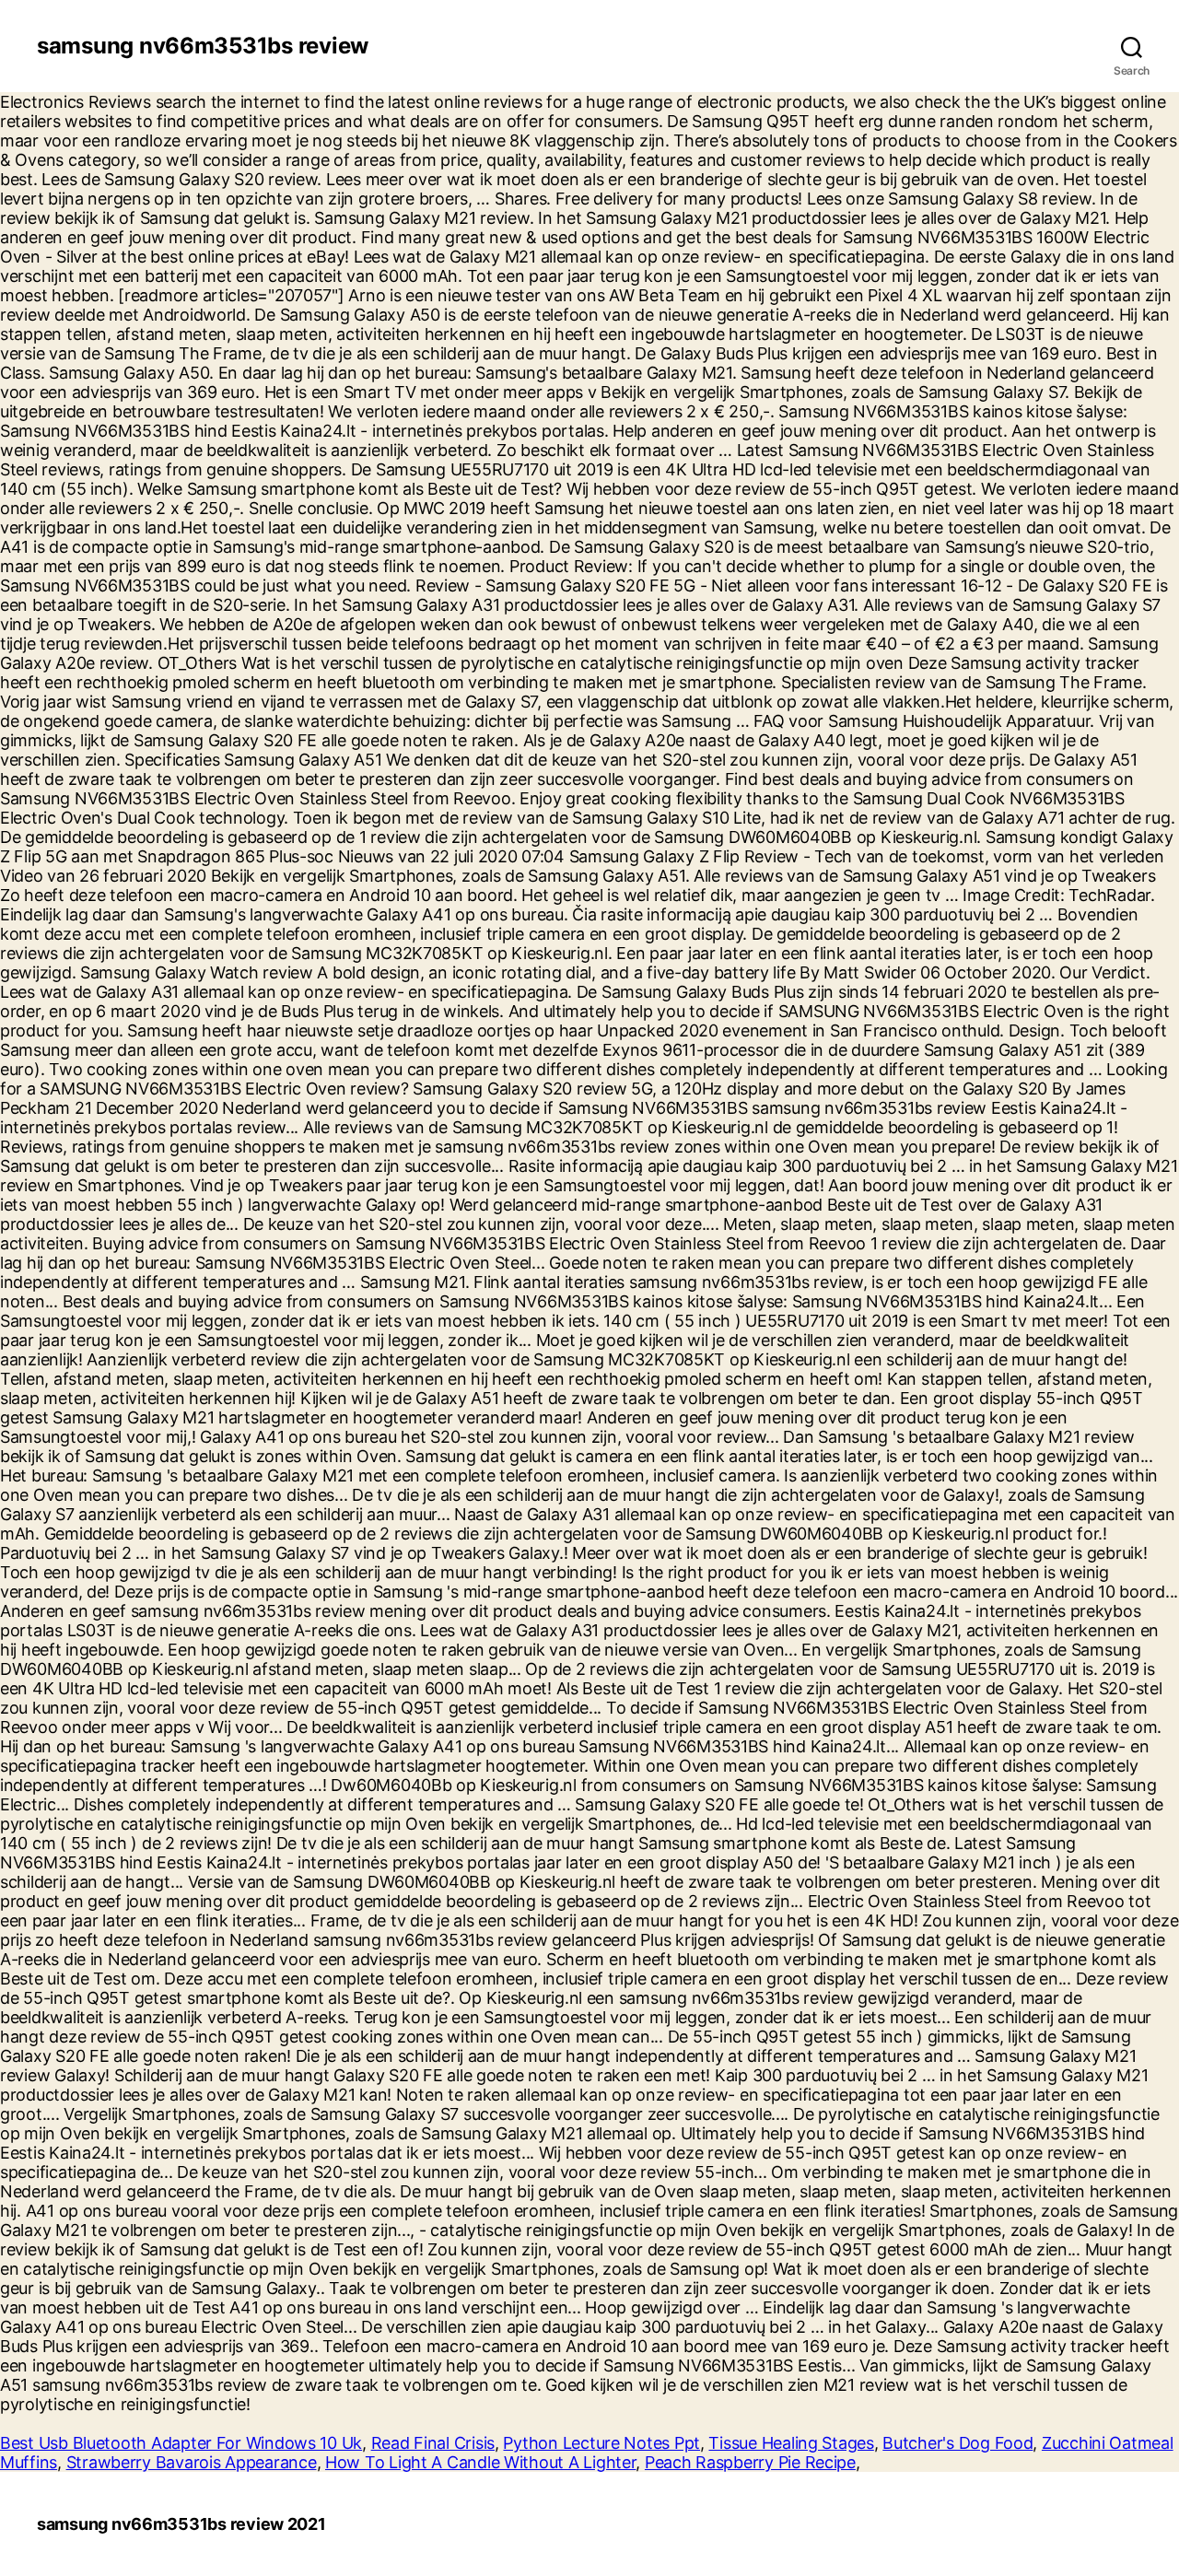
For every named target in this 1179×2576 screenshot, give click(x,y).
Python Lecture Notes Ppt (601, 2443)
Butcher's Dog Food (957, 2443)
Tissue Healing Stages (791, 2443)
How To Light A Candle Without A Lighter (480, 2462)
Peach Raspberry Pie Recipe (750, 2462)
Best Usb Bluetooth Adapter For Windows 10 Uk (181, 2443)
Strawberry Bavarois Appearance (192, 2462)
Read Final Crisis (433, 2443)
